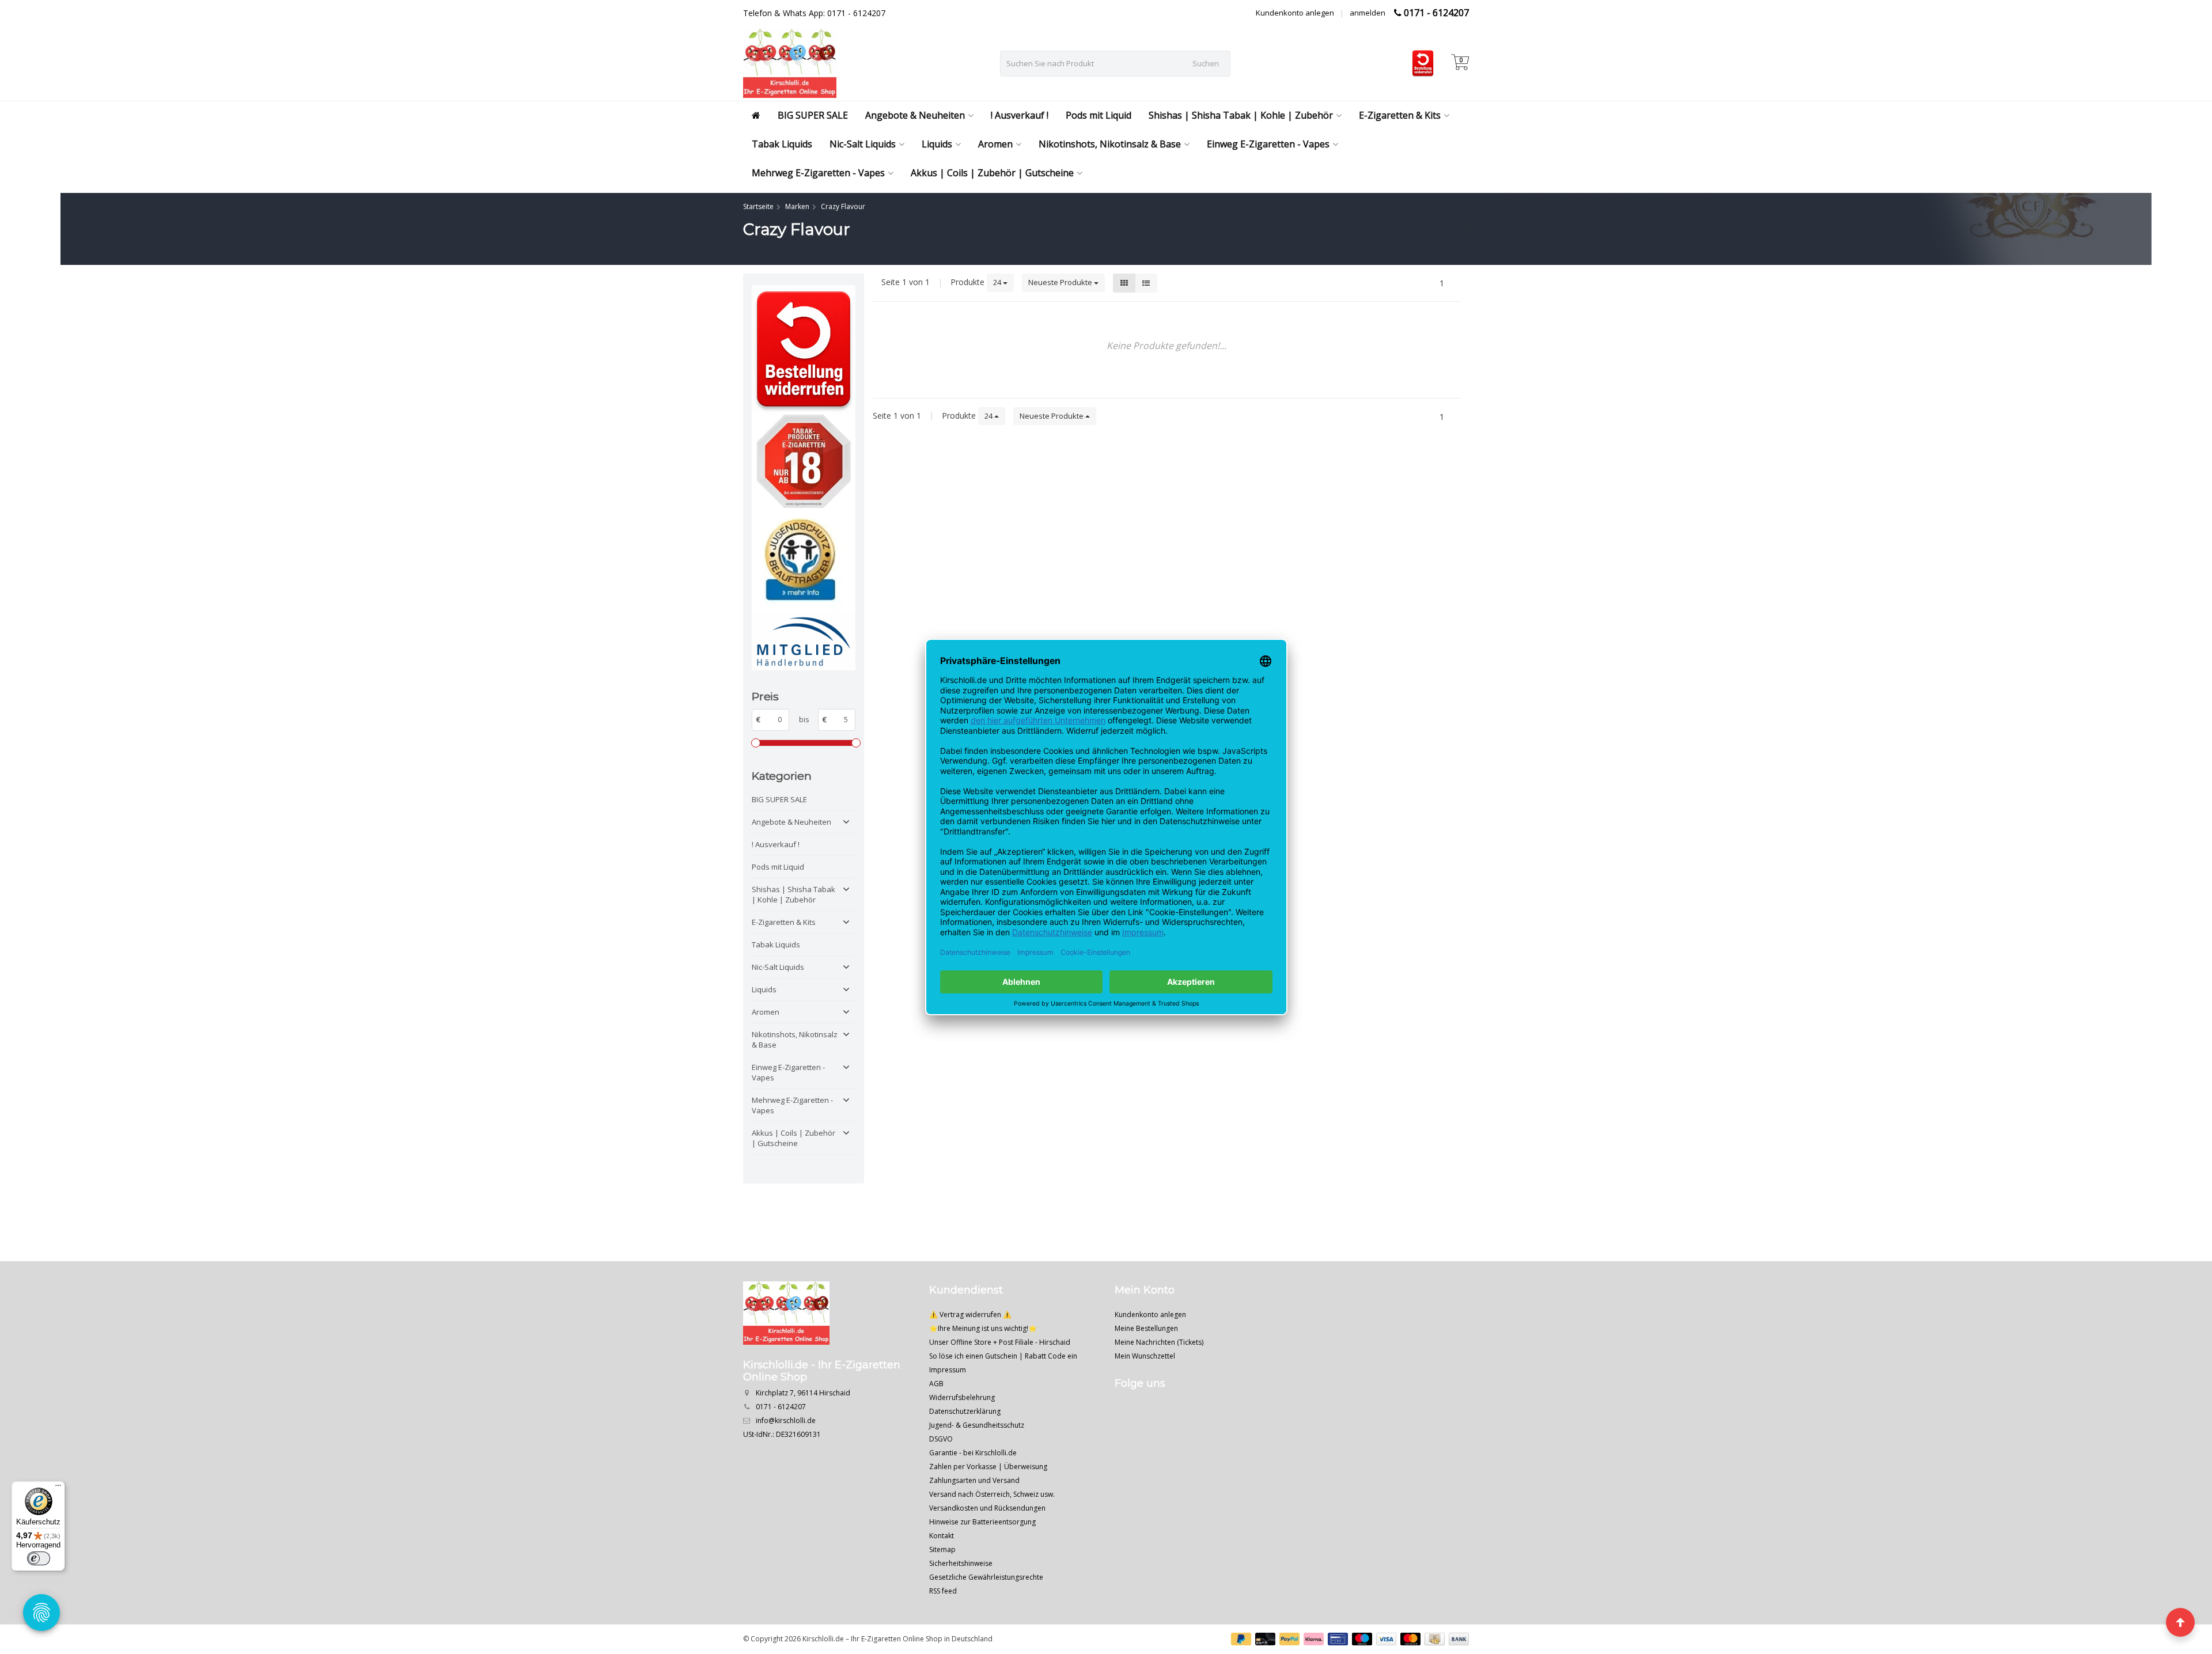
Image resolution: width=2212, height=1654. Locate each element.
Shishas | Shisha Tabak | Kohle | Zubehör (1241, 115)
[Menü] (58, 1488)
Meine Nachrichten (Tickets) (1159, 1342)
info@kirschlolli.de (786, 1420)
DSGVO (941, 1439)
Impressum (948, 1370)
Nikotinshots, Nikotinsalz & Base (1110, 144)
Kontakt (942, 1536)
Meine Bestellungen (1146, 1328)
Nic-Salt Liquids (863, 144)
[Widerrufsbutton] (804, 350)
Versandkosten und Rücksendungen (987, 1508)
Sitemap (942, 1549)
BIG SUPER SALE (813, 115)
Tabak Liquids (782, 144)
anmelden (1368, 13)
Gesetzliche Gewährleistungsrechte (986, 1577)
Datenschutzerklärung (965, 1411)
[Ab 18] (804, 462)
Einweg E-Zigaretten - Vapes (1268, 144)
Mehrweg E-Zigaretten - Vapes (818, 173)
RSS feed (943, 1591)
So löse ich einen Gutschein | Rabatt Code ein (1003, 1356)
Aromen (995, 144)
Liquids (937, 144)
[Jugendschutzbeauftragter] (804, 560)
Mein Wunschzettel (1145, 1356)
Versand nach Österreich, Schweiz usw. (992, 1494)
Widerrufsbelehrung (962, 1397)
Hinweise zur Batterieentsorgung (982, 1522)
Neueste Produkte (1061, 282)
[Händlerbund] (804, 641)
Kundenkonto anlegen (1295, 13)
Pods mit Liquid (1099, 115)
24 (998, 282)
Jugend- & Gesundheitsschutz (977, 1425)
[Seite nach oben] (2180, 1622)
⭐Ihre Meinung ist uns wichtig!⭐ (983, 1328)
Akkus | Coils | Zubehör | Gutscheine (992, 173)
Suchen (1206, 63)
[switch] (39, 1558)
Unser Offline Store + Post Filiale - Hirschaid (1000, 1342)
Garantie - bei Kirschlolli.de (973, 1453)
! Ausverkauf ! (1020, 115)
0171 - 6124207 (1436, 13)
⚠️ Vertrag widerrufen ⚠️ (970, 1315)
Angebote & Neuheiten (915, 115)
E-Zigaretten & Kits (1400, 115)
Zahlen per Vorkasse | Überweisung (988, 1467)
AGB (936, 1384)
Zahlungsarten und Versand (974, 1480)
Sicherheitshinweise (961, 1563)
